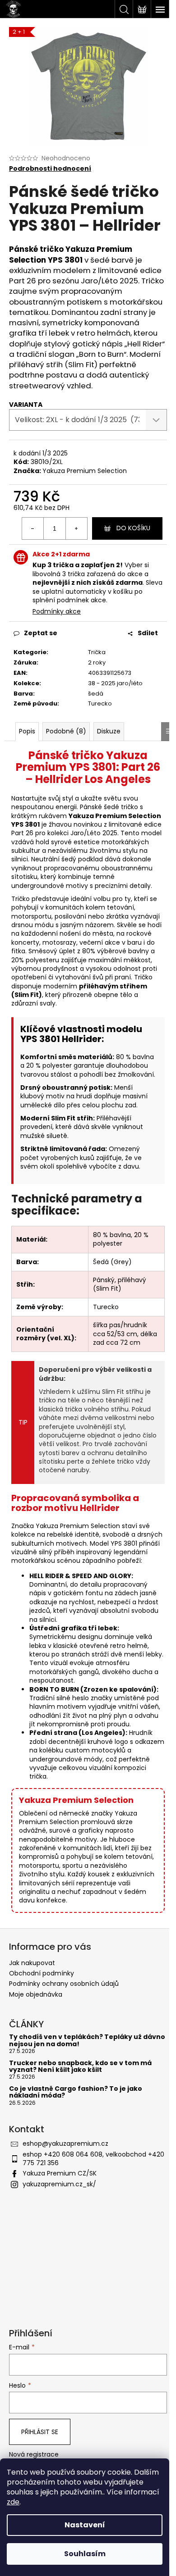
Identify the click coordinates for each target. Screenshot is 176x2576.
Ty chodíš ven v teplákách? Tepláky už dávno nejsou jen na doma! (87, 2041)
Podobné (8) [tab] (66, 731)
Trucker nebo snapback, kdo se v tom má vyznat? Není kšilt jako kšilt (80, 2067)
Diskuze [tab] (109, 731)
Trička (97, 652)
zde (13, 2502)
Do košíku (133, 528)
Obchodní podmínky (42, 1973)
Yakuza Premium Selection (85, 471)
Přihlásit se (40, 2432)
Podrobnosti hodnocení (50, 169)
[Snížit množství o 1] (33, 528)
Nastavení (85, 2525)
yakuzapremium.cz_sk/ (59, 2184)
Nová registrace (34, 2455)
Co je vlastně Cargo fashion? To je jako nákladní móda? (76, 2092)
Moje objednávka (36, 1994)
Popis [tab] (27, 731)
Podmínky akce (57, 611)
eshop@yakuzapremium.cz (65, 2144)
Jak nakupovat (32, 1963)
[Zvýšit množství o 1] (76, 528)
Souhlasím (85, 2554)
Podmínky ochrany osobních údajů (64, 1984)
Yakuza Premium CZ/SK (60, 2173)
